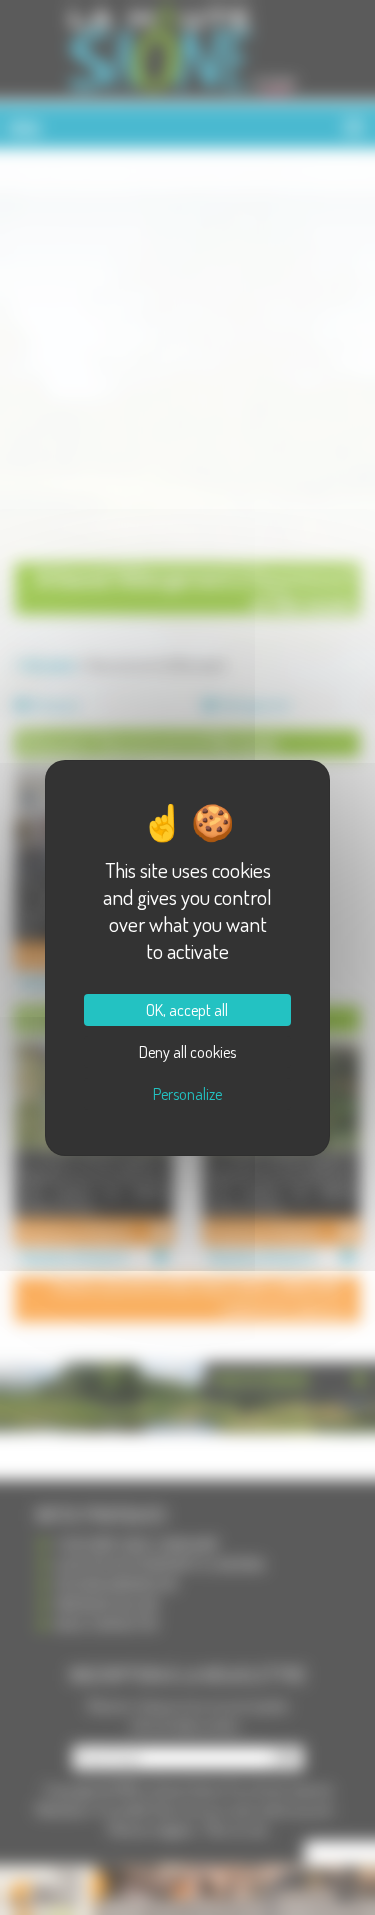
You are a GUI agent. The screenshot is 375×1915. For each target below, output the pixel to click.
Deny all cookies (187, 1052)
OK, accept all (187, 1010)
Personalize (187, 1094)
